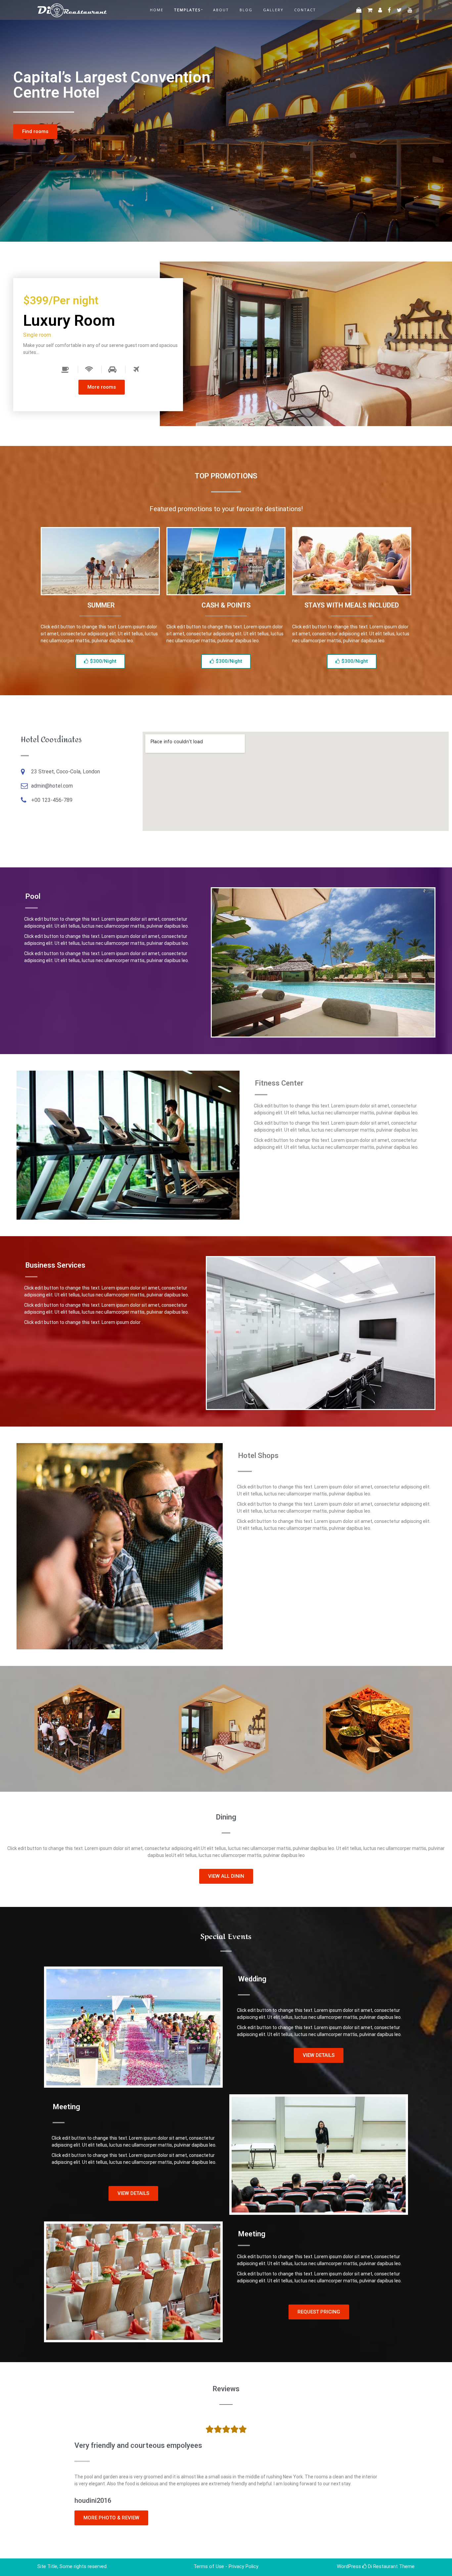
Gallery (273, 10)
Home (157, 10)
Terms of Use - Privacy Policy (226, 2566)
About (221, 10)
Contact (305, 10)
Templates (187, 10)
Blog (246, 10)
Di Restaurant (382, 2566)
